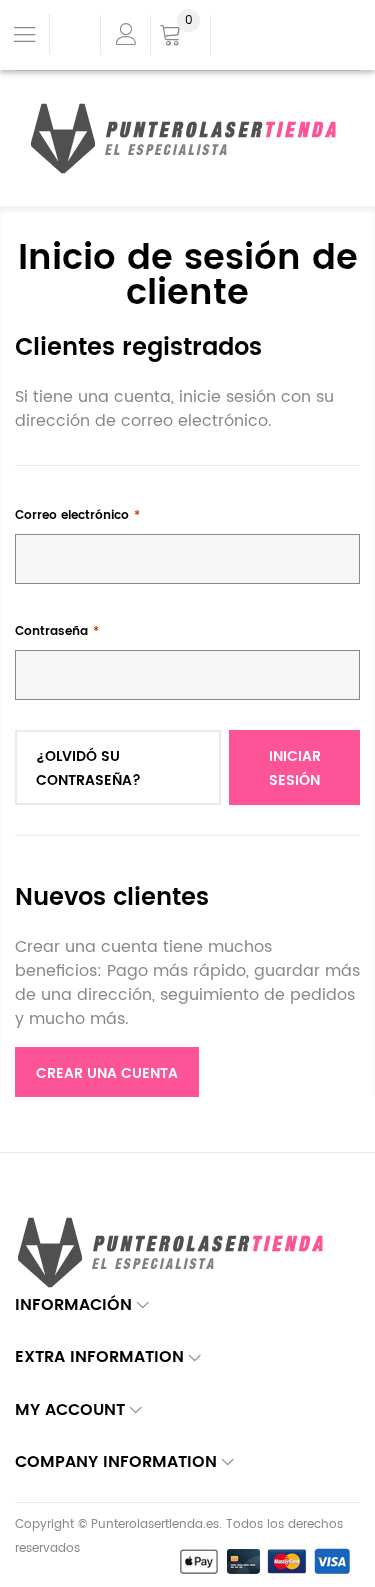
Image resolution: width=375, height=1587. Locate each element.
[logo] (188, 139)
